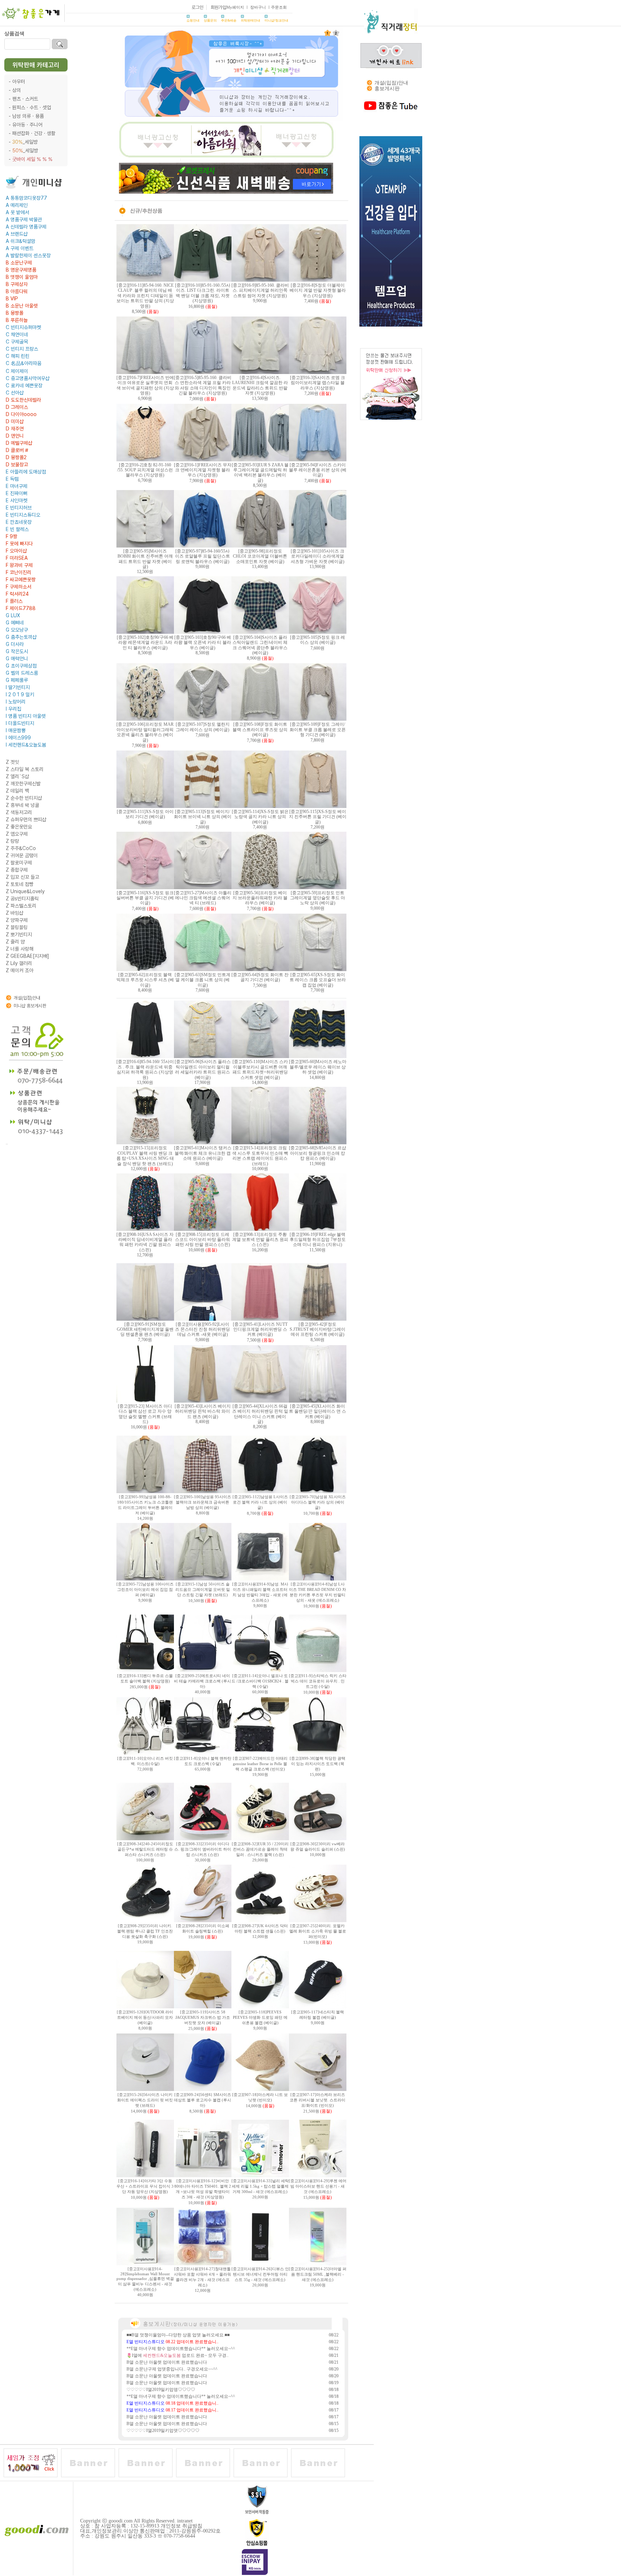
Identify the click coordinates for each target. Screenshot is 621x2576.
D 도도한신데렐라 (23, 400)
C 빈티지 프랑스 (22, 349)
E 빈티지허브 (19, 508)
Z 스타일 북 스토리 (25, 769)
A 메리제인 (17, 205)
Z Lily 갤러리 (19, 963)
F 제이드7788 (21, 608)
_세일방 (25, 142)
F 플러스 (14, 601)
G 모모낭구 (17, 630)
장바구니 (258, 7)
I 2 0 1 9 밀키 (20, 694)
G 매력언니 (17, 659)
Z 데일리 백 (17, 791)
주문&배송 (229, 20)
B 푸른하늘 (17, 320)
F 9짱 (11, 536)
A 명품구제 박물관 (24, 220)
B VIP (12, 299)
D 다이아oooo (21, 414)
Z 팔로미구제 (19, 863)
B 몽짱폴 (15, 313)
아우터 (19, 82)
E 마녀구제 (17, 486)
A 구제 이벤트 (20, 248)
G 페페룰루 (17, 680)
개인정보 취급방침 (181, 2526)
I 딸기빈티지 (18, 687)
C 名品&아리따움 (24, 363)
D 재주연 (15, 429)
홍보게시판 (387, 89)
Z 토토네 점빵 (20, 884)
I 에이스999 (18, 738)
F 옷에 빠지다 (19, 544)
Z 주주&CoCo (21, 848)
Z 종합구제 (17, 870)
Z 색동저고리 (19, 812)
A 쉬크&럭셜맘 (20, 241)
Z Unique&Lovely (25, 891)
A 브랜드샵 (17, 234)
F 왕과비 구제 (19, 565)
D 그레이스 (17, 407)
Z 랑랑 (12, 841)
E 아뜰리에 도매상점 (26, 472)
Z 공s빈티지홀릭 (22, 899)
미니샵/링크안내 (276, 20)
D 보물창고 (17, 465)
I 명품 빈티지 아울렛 (26, 716)
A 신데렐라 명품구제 (26, 227)
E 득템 (12, 479)
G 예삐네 (15, 623)
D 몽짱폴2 (16, 457)
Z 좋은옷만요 (19, 827)
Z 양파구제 (17, 920)
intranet (185, 2521)
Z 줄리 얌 (15, 942)
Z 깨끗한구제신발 (23, 784)
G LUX (13, 615)
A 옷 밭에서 (17, 212)
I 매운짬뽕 (16, 730)
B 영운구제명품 (21, 270)
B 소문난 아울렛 (22, 306)
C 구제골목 (17, 342)
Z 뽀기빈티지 (19, 934)
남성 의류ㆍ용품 (28, 116)
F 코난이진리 (19, 572)
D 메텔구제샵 (19, 443)
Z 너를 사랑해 (20, 949)
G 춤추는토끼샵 (21, 637)
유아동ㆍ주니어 (27, 125)
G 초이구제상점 (21, 666)
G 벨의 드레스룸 (22, 673)
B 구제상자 (17, 284)
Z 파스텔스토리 (21, 906)
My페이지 (235, 7)
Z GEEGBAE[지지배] (27, 956)
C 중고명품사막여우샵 (28, 378)
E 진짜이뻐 (17, 493)
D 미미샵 (15, 421)
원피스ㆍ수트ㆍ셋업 (32, 107)
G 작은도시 (17, 651)
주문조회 (279, 7)
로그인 (197, 7)
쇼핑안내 (193, 20)
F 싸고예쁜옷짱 (21, 580)
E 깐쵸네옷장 (19, 522)
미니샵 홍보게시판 (30, 1006)
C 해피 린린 (18, 356)
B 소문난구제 (19, 263)
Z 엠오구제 (17, 834)
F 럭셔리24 (17, 594)
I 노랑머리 (16, 702)
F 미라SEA (17, 558)
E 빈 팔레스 (17, 529)
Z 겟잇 (12, 762)
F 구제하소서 (19, 587)
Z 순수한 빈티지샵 (24, 798)
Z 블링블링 (17, 927)
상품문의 (210, 20)
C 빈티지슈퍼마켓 (23, 327)
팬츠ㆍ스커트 (25, 99)
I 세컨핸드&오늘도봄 (26, 745)
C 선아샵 (15, 393)
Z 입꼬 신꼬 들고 (22, 877)
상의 (17, 90)
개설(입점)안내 (27, 998)
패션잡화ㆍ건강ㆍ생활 (34, 133)
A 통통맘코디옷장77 (26, 198)
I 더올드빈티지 (20, 723)
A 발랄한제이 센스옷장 (28, 255)
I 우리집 (13, 709)
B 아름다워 (17, 291)
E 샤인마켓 (17, 500)
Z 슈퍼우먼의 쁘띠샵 (26, 820)
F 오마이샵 (16, 551)
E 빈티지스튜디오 (23, 515)
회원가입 (218, 7)
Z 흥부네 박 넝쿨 (22, 805)
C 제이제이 (17, 371)
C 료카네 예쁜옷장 (24, 386)
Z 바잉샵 (15, 913)
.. (7, 1143)
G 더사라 (15, 644)
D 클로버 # (17, 450)
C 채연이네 (17, 334)
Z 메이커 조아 (20, 970)
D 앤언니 (15, 436)
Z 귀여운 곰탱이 (22, 855)
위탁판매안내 (250, 20)
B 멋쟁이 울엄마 (22, 277)
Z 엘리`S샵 (17, 776)
